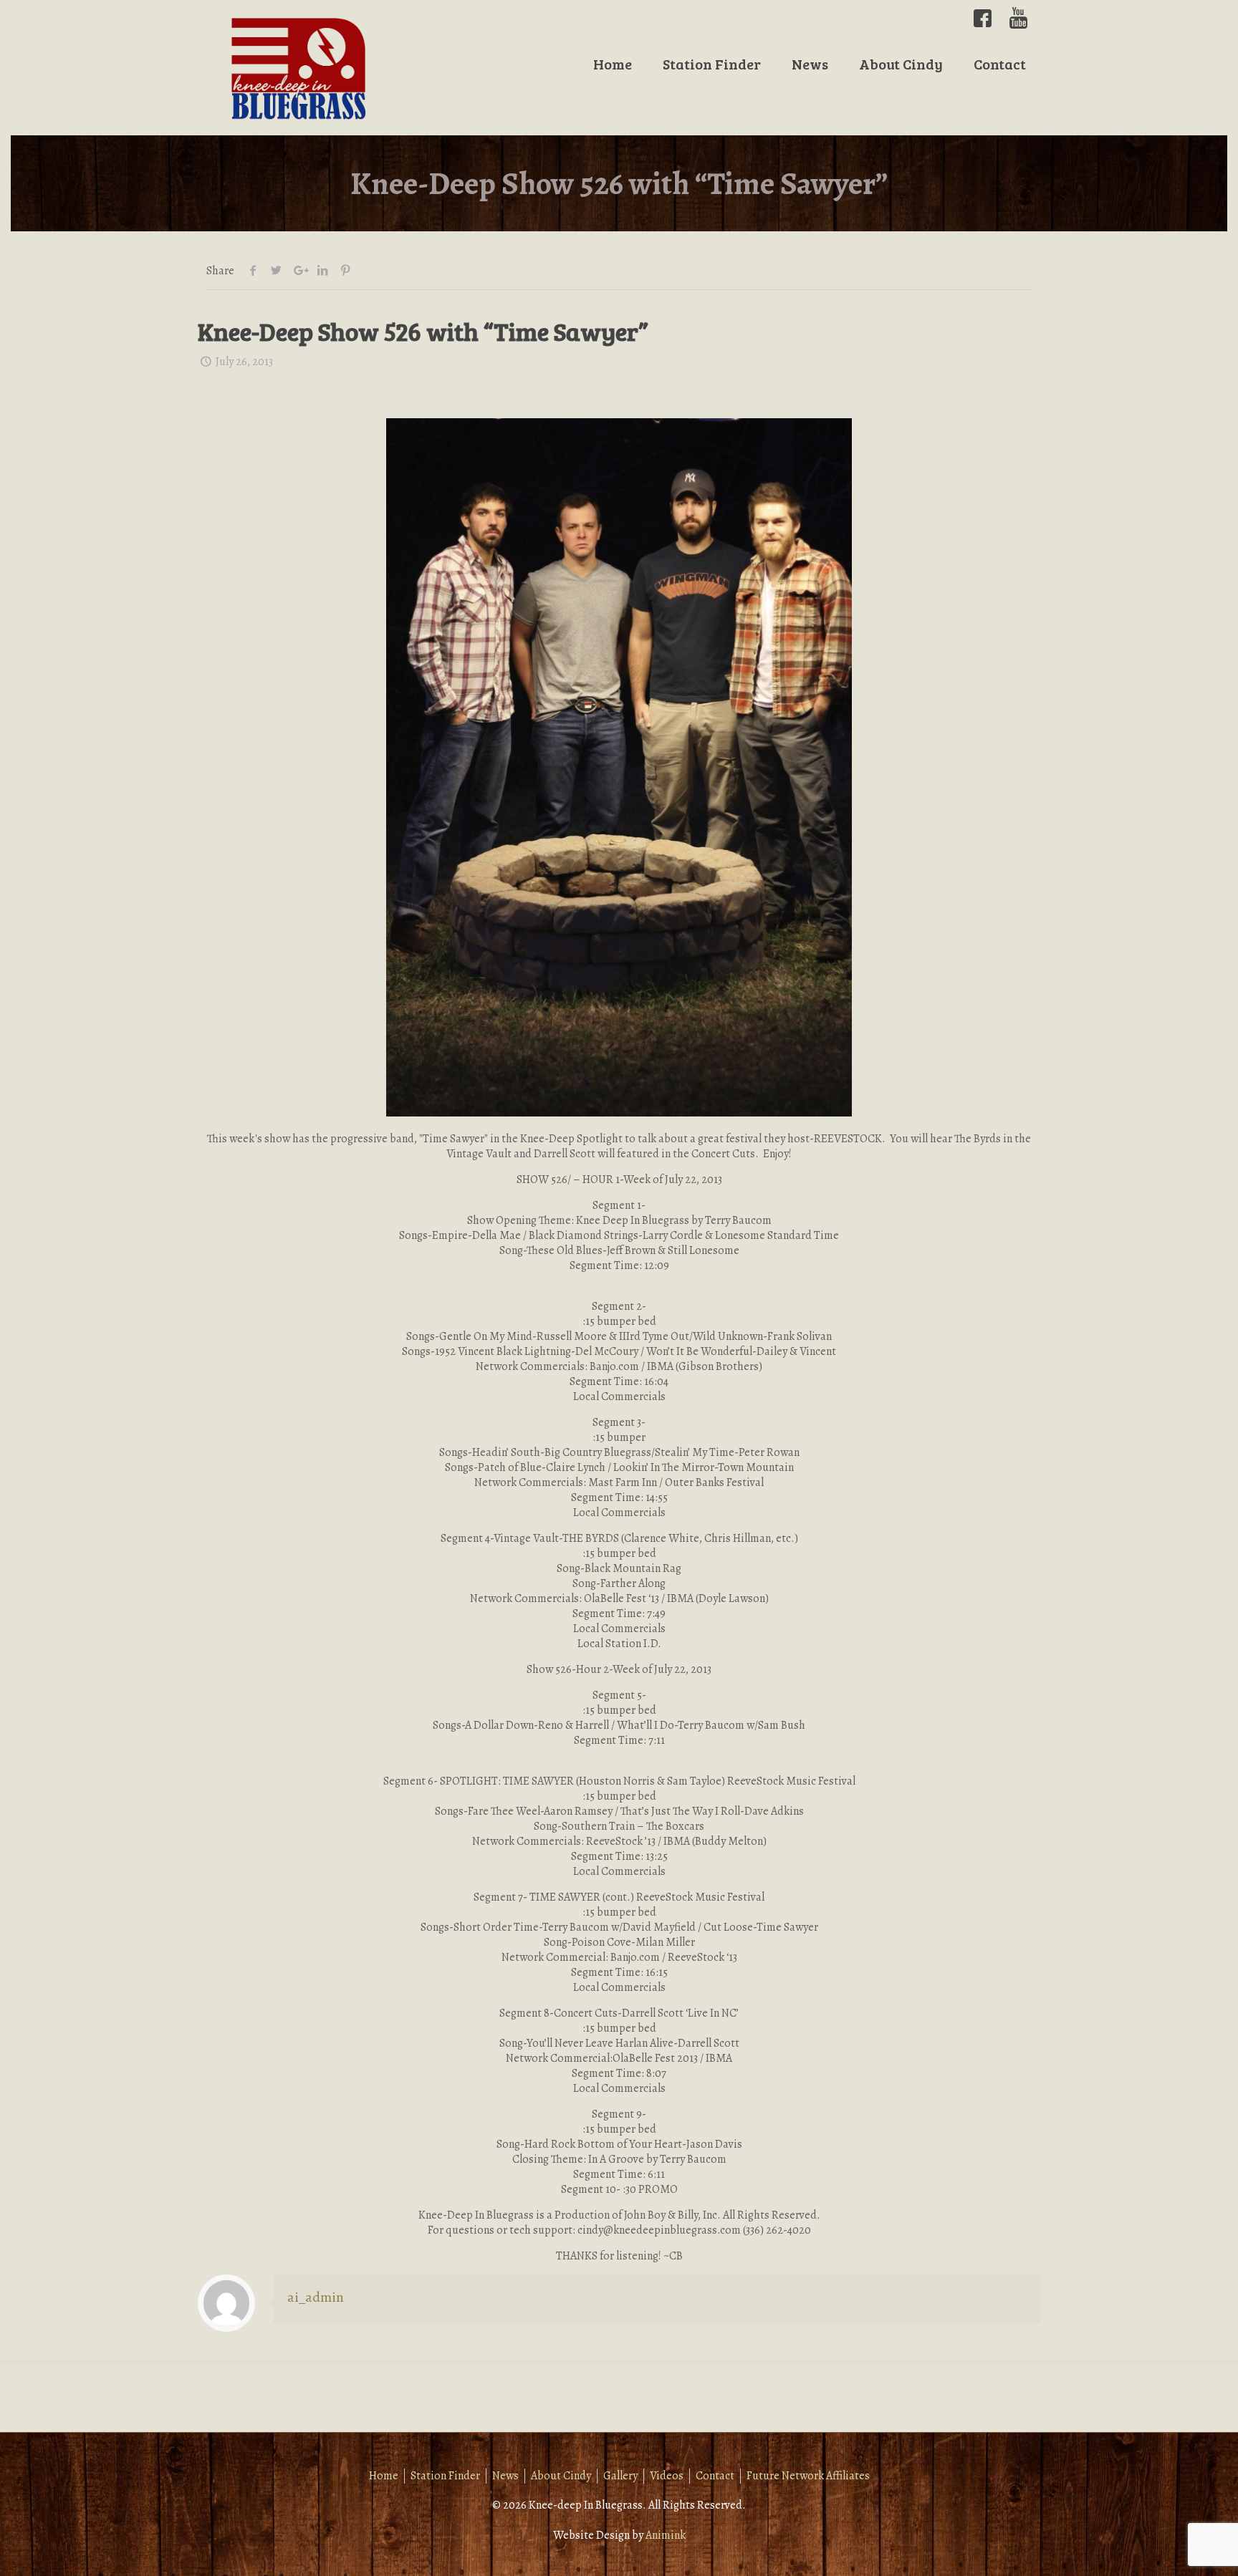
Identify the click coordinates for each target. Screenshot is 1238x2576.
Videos (667, 2476)
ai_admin (316, 2297)
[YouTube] (1018, 18)
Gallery (620, 2476)
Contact (715, 2476)
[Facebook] (983, 18)
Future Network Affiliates (808, 2476)
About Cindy (561, 2476)
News (505, 2476)
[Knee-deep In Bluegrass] (299, 68)
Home (384, 2476)
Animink (666, 2535)
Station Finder (445, 2476)
